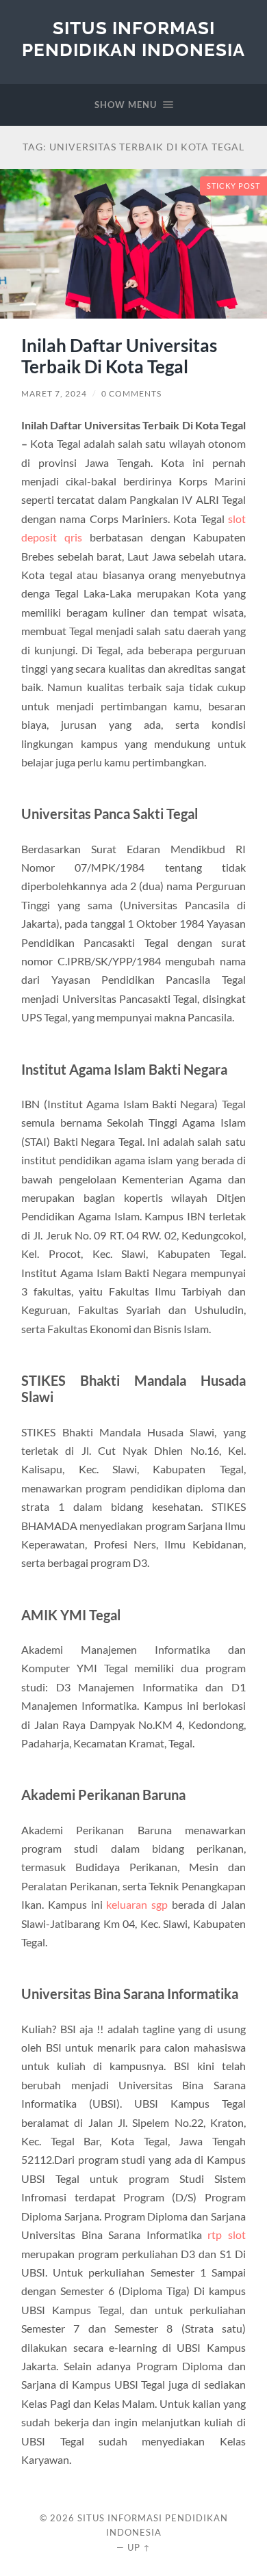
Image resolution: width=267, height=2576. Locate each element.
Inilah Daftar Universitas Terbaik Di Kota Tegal (119, 356)
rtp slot (227, 2235)
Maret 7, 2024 (54, 393)
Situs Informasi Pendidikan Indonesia (133, 39)
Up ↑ (139, 2547)
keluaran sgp (137, 1904)
